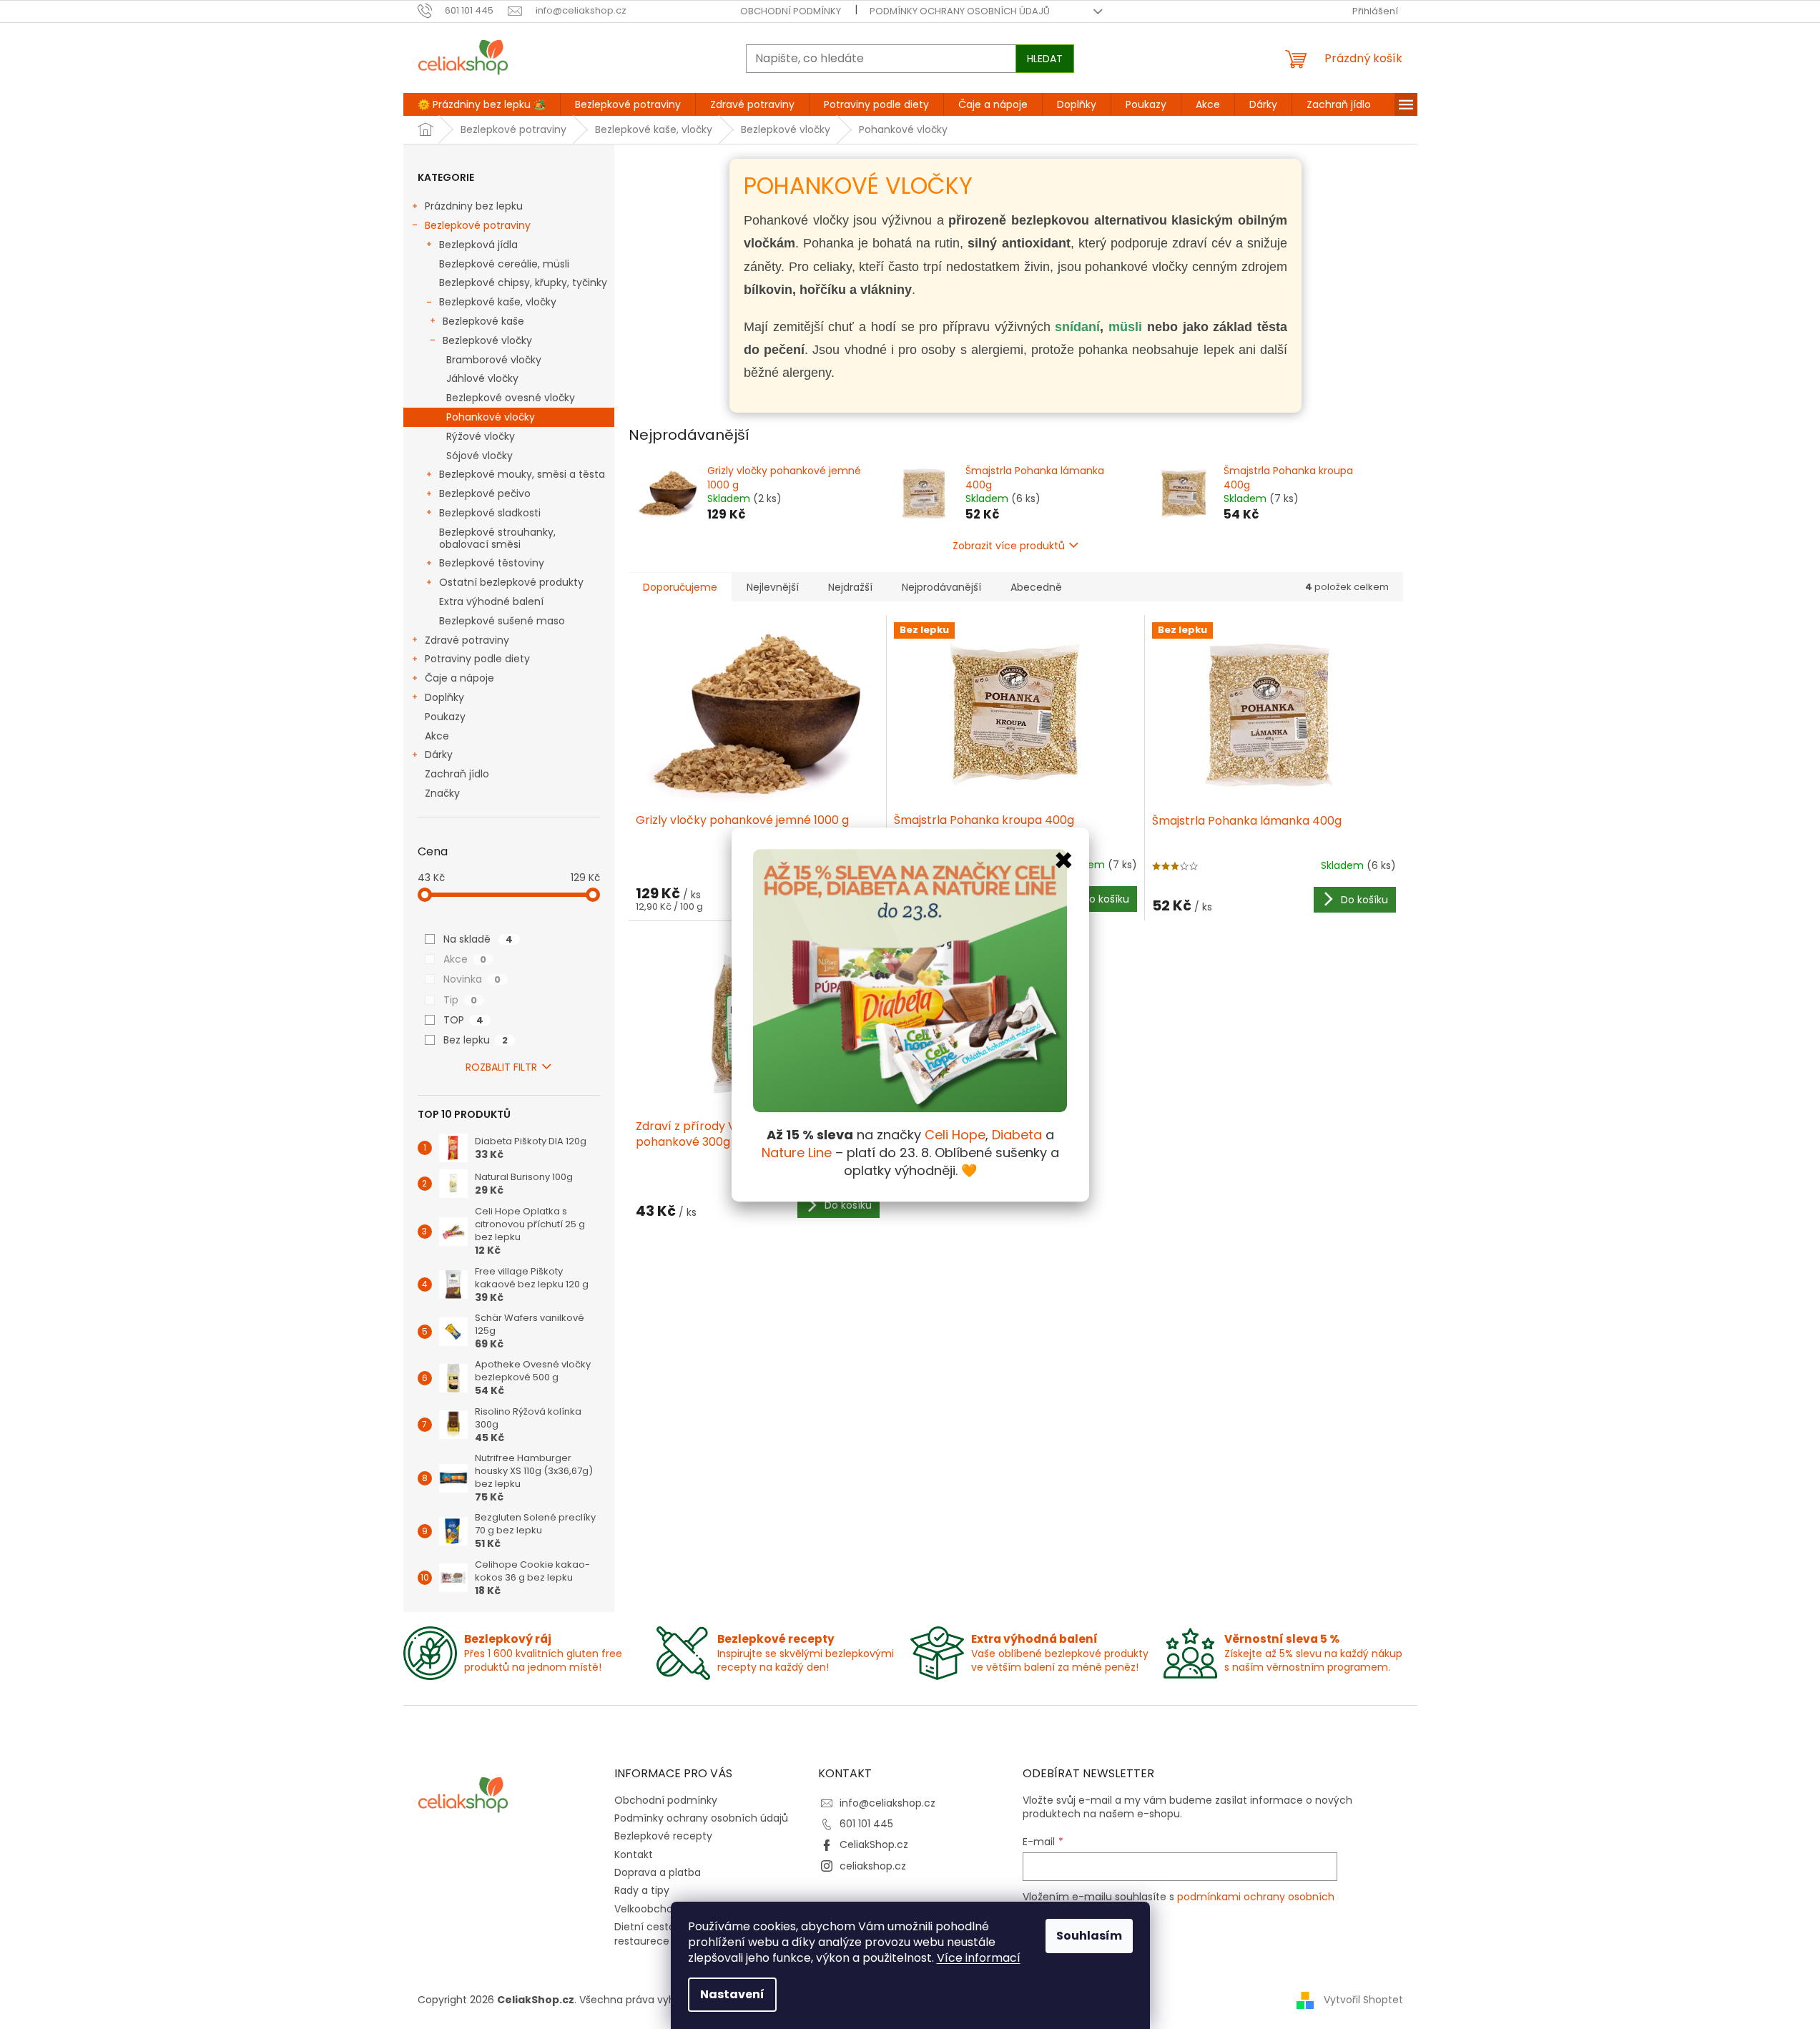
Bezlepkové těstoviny (492, 563)
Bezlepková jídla (478, 245)
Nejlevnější (773, 587)
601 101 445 (866, 1824)
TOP (463, 1020)
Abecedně (1036, 587)
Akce (437, 736)
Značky (442, 793)
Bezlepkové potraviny (478, 225)
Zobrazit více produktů (1009, 546)
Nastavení (732, 1994)
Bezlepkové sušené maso (502, 621)
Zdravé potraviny (467, 640)
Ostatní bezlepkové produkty (511, 582)
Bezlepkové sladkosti (490, 513)
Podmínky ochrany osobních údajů (960, 11)
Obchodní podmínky (791, 11)
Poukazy (445, 717)
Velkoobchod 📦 (654, 1909)
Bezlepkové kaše (483, 321)
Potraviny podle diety (477, 659)
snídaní (1077, 327)
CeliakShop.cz (874, 1844)
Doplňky (444, 697)
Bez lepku (476, 1040)
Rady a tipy (642, 1890)
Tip (460, 1000)
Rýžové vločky (481, 436)
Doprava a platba (658, 1872)
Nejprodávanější (941, 587)
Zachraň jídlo (457, 774)
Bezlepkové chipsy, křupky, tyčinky (523, 283)
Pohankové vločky (491, 417)
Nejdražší (850, 587)
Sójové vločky (479, 456)
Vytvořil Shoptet (1363, 2000)
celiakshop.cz (873, 1866)
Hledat (1045, 59)
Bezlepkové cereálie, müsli (504, 264)
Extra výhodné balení (491, 601)
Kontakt (634, 1854)
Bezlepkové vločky (487, 340)
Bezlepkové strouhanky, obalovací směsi (497, 538)
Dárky (439, 755)
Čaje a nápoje (459, 678)
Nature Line (797, 1153)
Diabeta (1017, 1135)
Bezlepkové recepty (663, 1836)
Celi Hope (955, 1135)
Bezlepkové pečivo (485, 493)
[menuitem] (482, 104)
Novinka (472, 979)
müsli (1128, 327)
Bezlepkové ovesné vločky (511, 398)
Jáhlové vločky (482, 378)
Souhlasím (1089, 1936)
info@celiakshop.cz (887, 1803)
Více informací (979, 1958)
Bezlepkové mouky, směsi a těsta (522, 474)
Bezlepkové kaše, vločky (498, 302)
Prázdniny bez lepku (474, 206)
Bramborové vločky (494, 360)
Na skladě (478, 939)
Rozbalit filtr (501, 1067)
